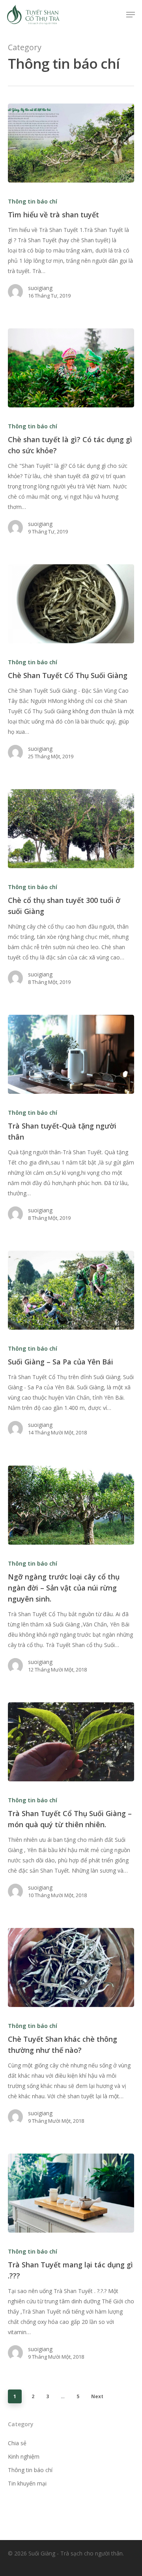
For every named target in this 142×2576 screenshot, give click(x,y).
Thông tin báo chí (33, 201)
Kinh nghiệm (24, 2456)
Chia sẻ (17, 2443)
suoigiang (40, 288)
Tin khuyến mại (27, 2483)
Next (97, 2396)
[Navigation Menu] (131, 15)
